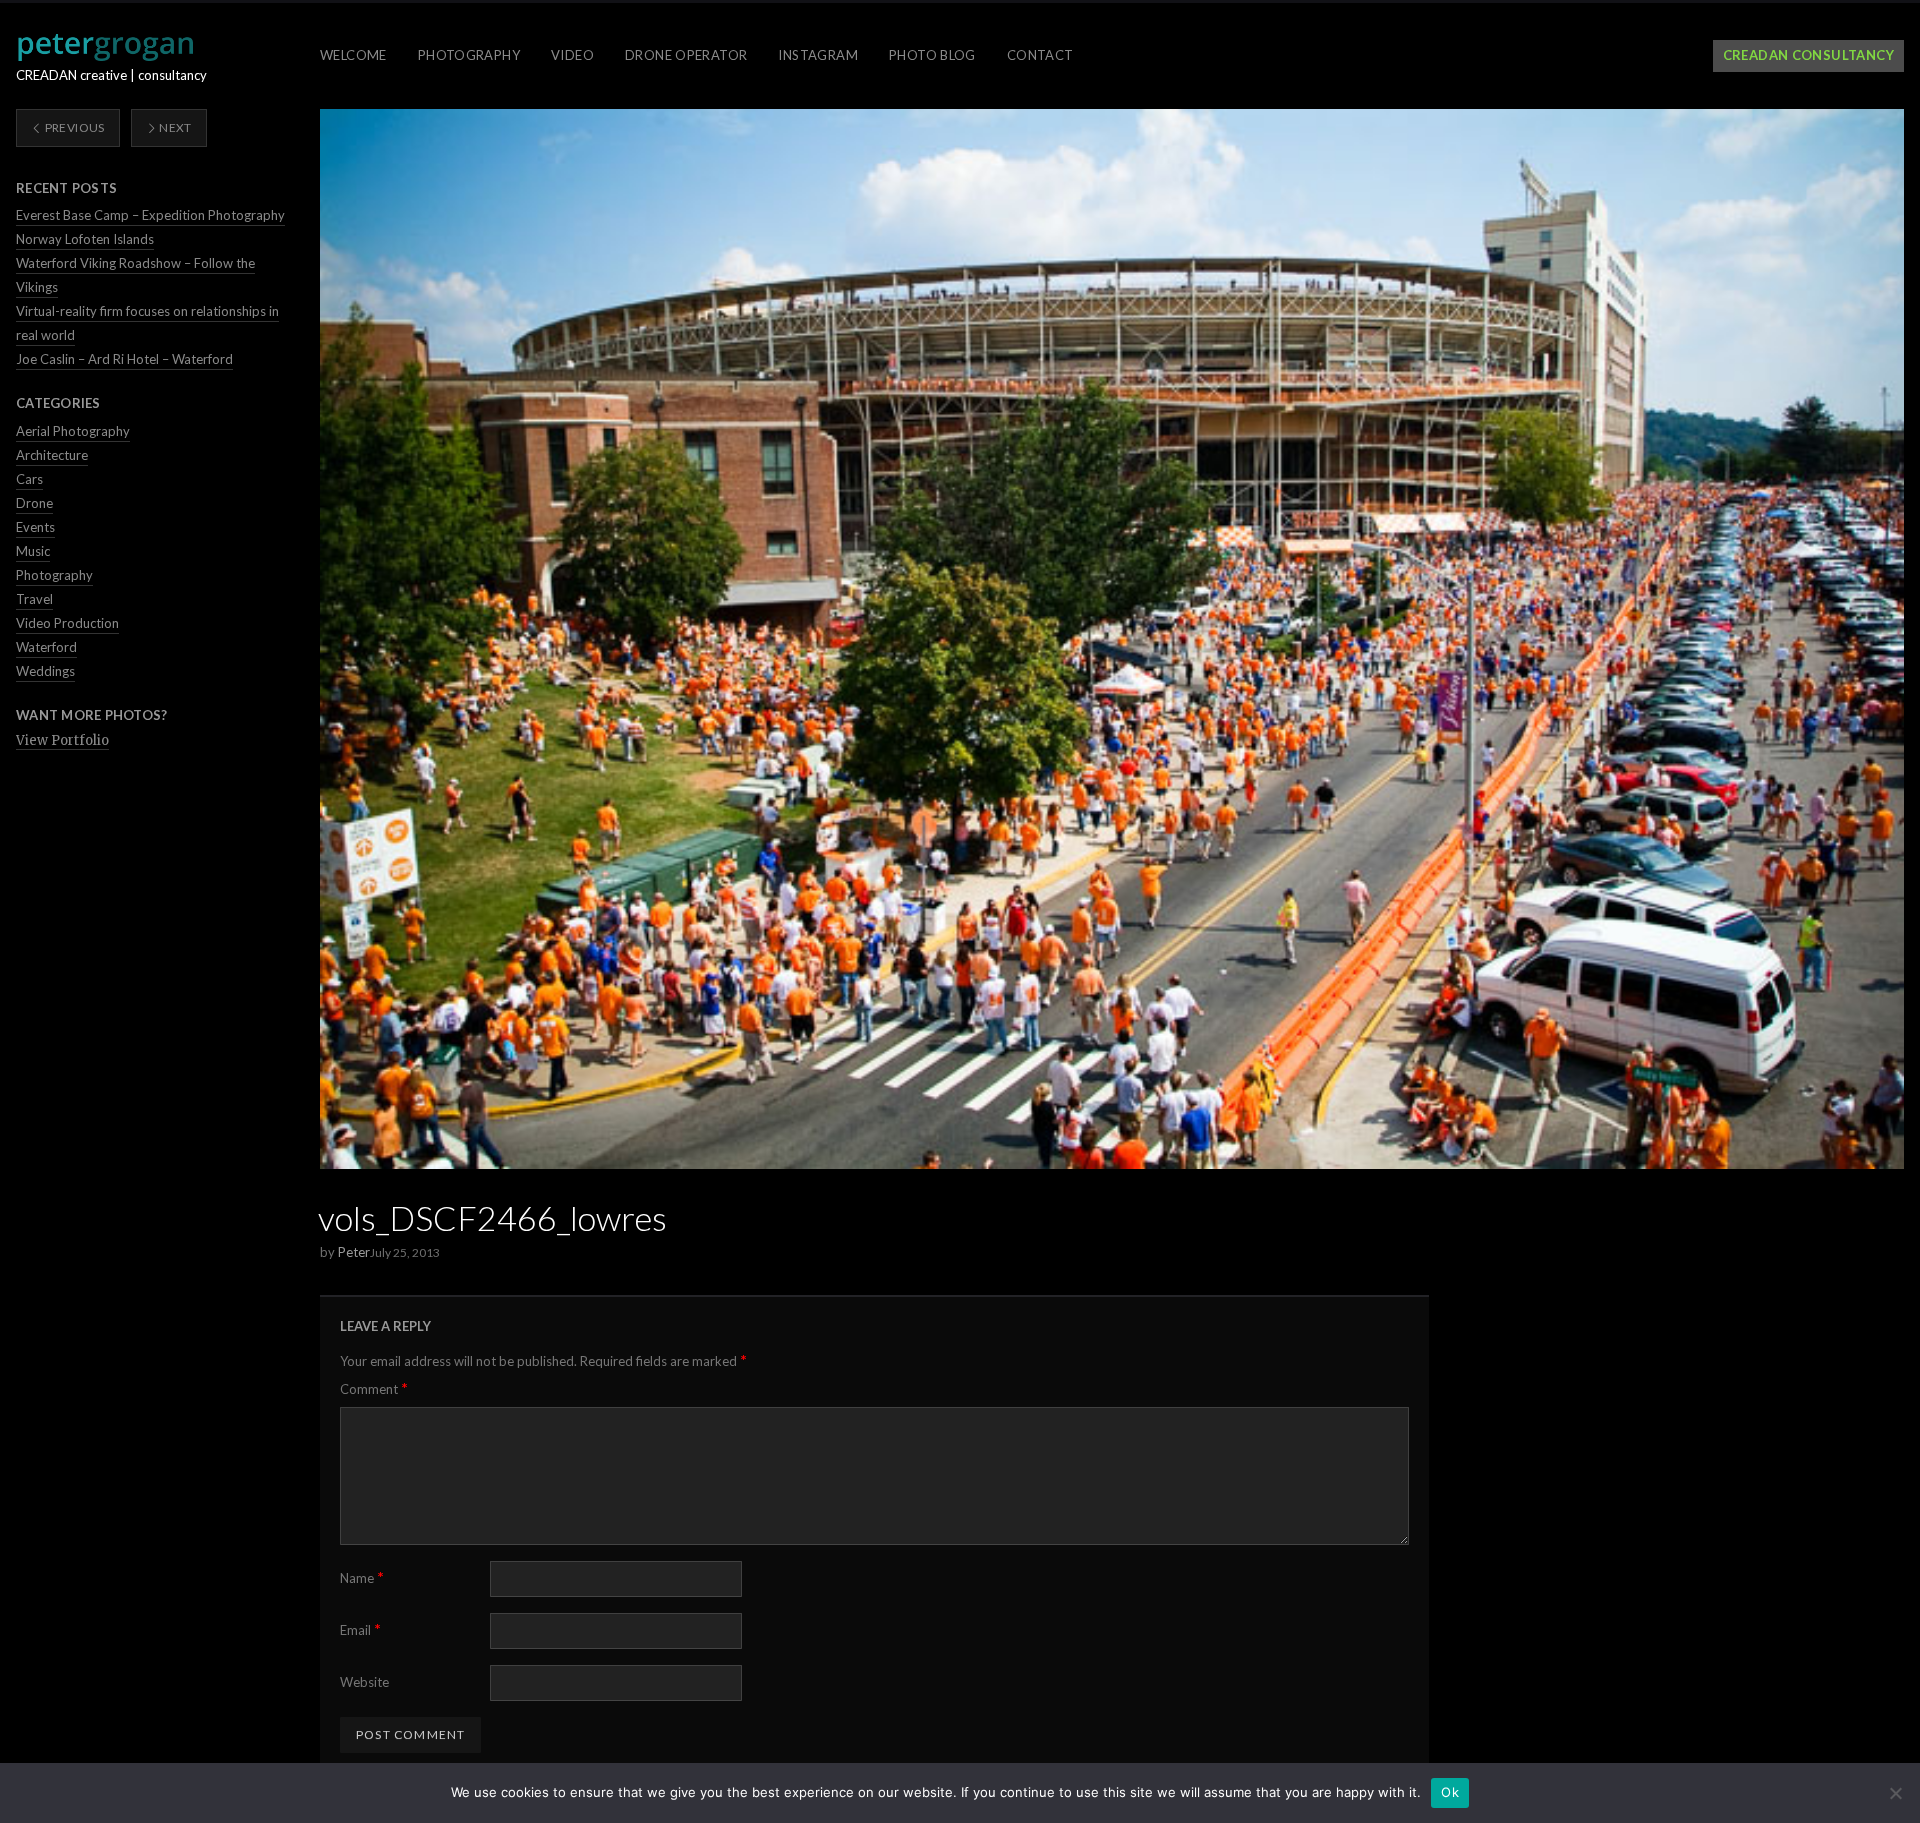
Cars (29, 479)
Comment (374, 1388)
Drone (34, 503)
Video (572, 55)
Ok (1450, 1792)
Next (174, 127)
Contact (1040, 55)
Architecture (52, 455)
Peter (354, 1252)
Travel (34, 599)
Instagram (818, 55)
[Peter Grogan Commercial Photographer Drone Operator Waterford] (105, 47)
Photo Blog (932, 55)
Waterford (46, 647)
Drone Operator (686, 55)
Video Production (67, 623)
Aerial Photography (73, 431)
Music (33, 551)
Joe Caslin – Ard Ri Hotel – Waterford (124, 359)
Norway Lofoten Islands (85, 239)
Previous (73, 127)
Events (35, 527)
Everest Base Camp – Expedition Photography (150, 215)
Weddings (45, 671)
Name (362, 1577)
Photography (469, 55)
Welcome (353, 55)
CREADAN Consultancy (1808, 55)
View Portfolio (62, 740)
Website (364, 1682)
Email (360, 1629)
